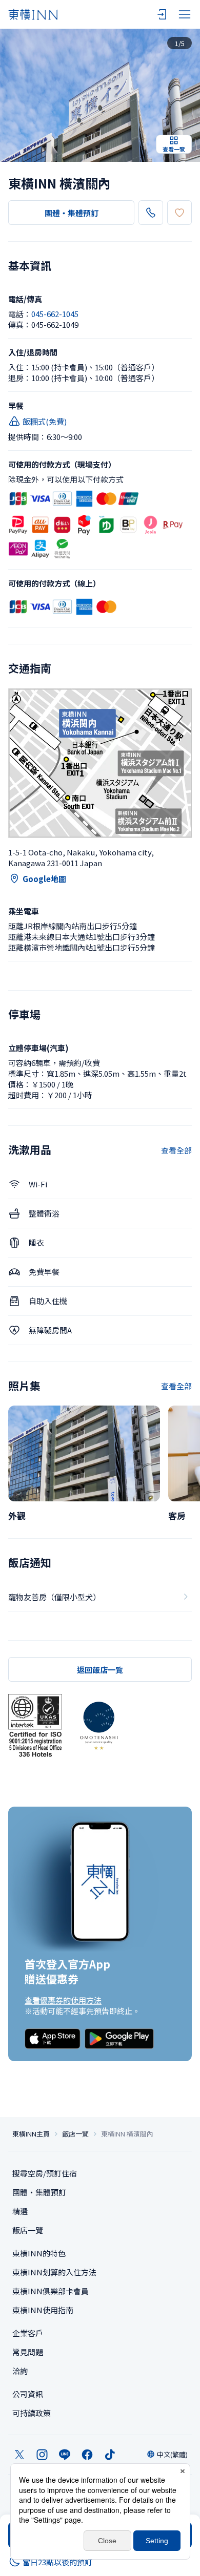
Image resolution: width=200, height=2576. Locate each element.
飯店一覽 (75, 2134)
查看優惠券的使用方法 (63, 2000)
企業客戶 (28, 2333)
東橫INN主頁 (31, 2134)
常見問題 (28, 2352)
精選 (20, 2211)
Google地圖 (44, 879)
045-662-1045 (55, 314)
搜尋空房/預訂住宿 (45, 2173)
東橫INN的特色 (39, 2253)
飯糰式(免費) (45, 421)
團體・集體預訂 (72, 213)
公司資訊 (28, 2394)
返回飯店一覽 (100, 1670)
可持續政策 (32, 2413)
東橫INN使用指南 (43, 2310)
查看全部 (176, 1150)
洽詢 (20, 2371)
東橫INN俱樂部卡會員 (51, 2291)
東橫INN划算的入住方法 (54, 2272)
